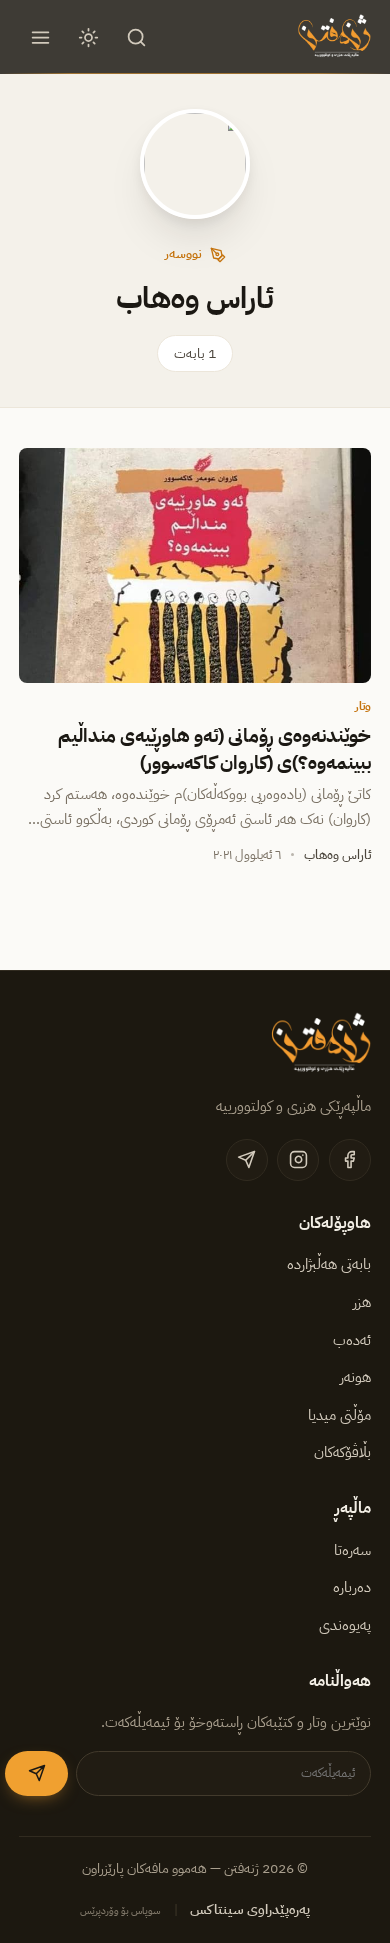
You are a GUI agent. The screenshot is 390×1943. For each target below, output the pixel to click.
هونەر (355, 1377)
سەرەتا (352, 1550)
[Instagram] (298, 1160)
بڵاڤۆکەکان (342, 1452)
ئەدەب (352, 1340)
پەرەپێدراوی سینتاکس (250, 1909)
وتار (363, 706)
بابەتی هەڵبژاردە (329, 1264)
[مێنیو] (40, 37)
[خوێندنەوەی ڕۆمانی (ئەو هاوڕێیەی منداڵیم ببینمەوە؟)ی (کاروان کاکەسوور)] (195, 565)
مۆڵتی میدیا (339, 1415)
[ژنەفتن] (332, 37)
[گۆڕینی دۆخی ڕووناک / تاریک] (89, 37)
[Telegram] (247, 1160)
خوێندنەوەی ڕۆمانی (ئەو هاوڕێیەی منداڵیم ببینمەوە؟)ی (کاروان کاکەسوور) (214, 749)
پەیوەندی (345, 1625)
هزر (362, 1302)
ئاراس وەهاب (337, 854)
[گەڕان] (137, 37)
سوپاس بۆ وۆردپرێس (120, 1910)
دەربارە (352, 1587)
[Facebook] (350, 1160)
